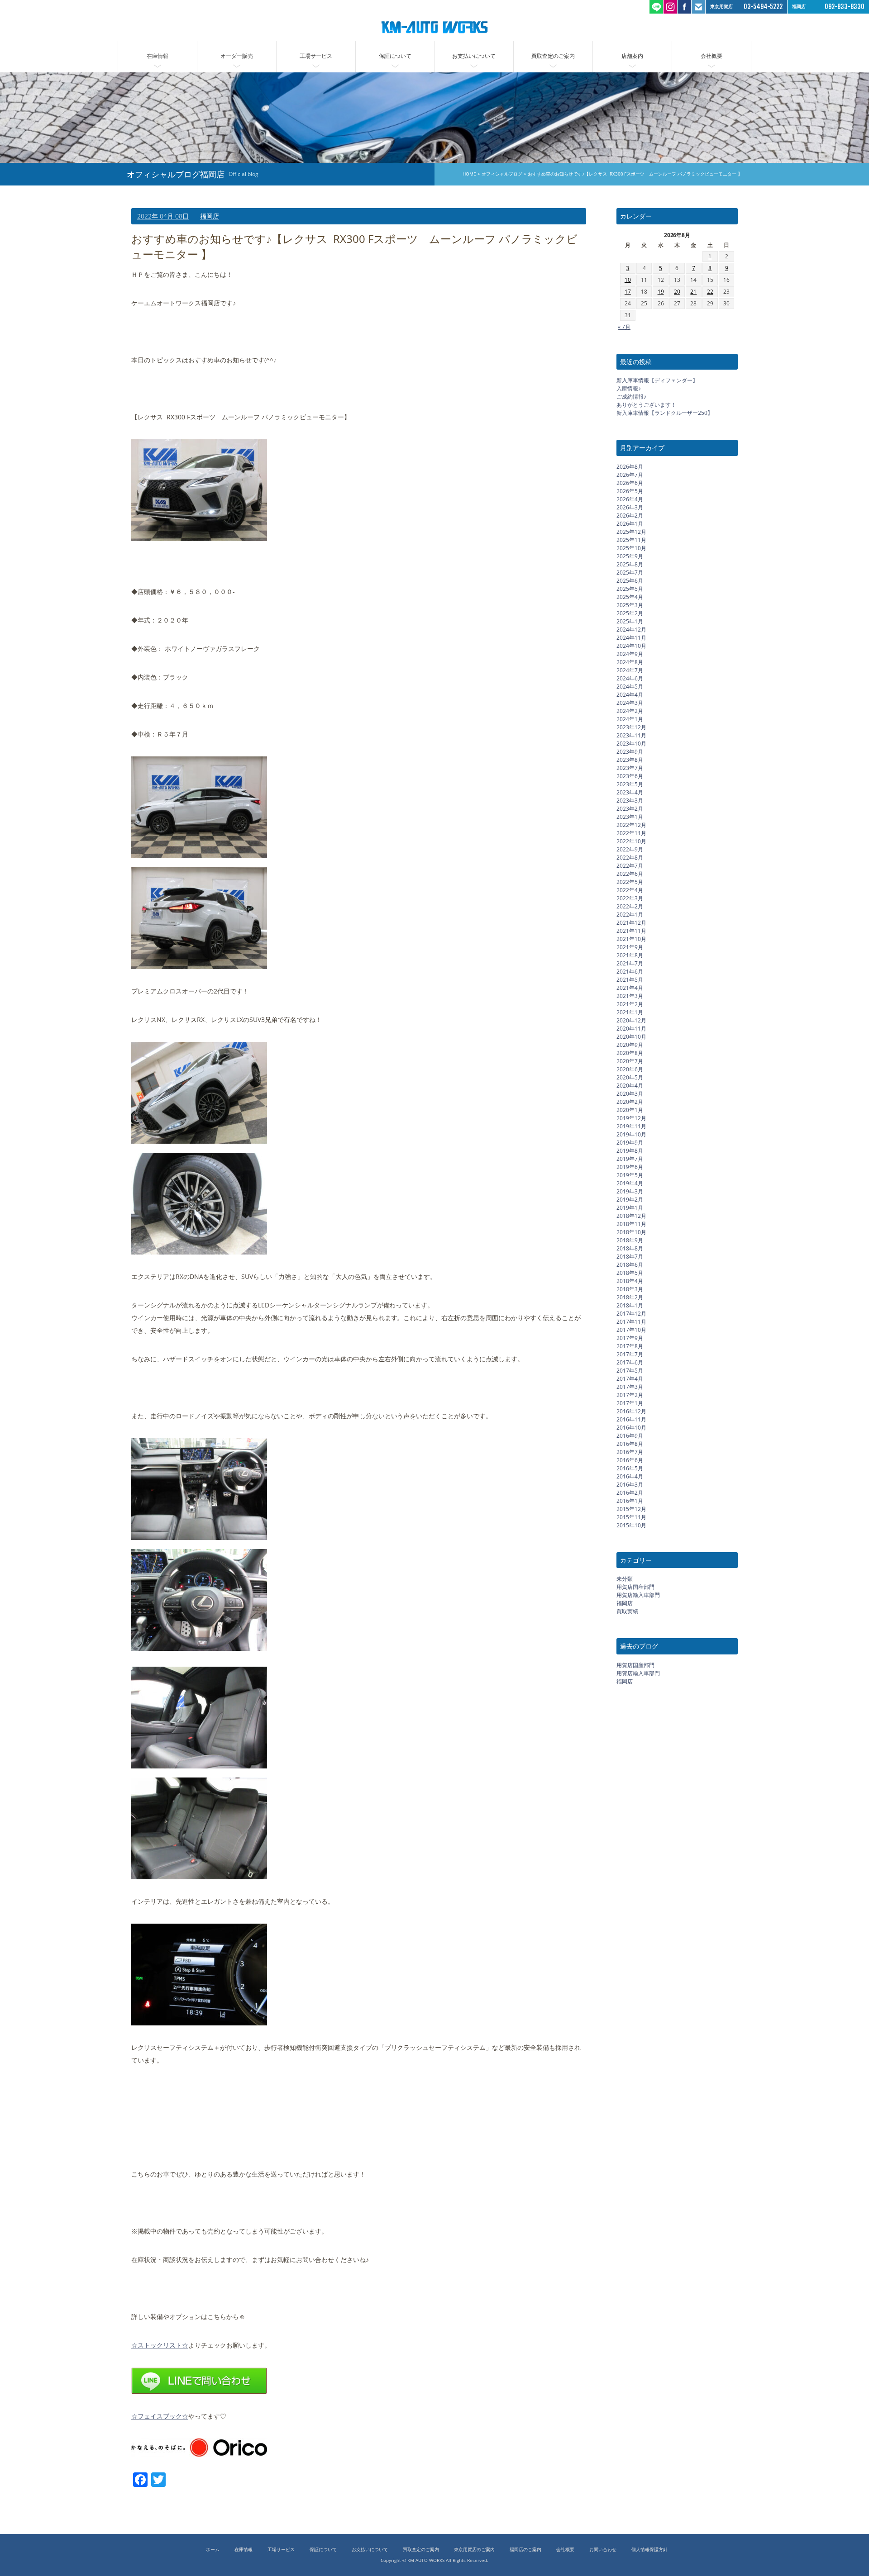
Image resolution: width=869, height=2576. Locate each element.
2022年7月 (630, 865)
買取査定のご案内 (553, 56)
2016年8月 (630, 1443)
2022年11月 (631, 833)
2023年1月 (630, 816)
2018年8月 (630, 1248)
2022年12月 (631, 825)
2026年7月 (630, 474)
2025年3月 (630, 605)
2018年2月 (630, 1297)
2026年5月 (630, 491)
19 (661, 292)
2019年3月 (630, 1191)
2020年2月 (630, 1101)
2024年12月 (631, 629)
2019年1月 (630, 1207)
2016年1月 (630, 1500)
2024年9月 (630, 654)
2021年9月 (630, 947)
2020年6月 (630, 1069)
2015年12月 (631, 1509)
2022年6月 (630, 873)
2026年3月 (630, 507)
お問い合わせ (603, 2550)
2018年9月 (630, 1240)
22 (710, 292)
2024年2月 (630, 711)
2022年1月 (630, 914)
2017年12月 (631, 1313)
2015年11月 (631, 1517)
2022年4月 (630, 890)
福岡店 (210, 216)
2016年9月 (630, 1435)
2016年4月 (630, 1476)
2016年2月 (630, 1492)
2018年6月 (630, 1264)
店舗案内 (632, 56)
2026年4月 (630, 499)
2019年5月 (630, 1175)
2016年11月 (631, 1419)
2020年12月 (631, 1020)
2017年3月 (630, 1386)
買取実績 (627, 1611)
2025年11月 (631, 539)
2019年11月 (631, 1126)
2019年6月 (630, 1167)
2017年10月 (631, 1329)
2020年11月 (631, 1028)
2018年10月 (631, 1232)
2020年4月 (630, 1085)
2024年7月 (630, 670)
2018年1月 (630, 1305)
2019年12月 (631, 1118)
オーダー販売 (237, 56)
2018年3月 (630, 1289)
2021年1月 (630, 1012)
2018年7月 (630, 1256)
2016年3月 (630, 1484)
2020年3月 (630, 1093)
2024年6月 (630, 678)
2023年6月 (630, 776)
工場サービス (316, 56)
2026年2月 (630, 515)
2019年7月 (630, 1158)
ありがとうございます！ (646, 405)
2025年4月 (630, 596)
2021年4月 (630, 987)
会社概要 (711, 56)
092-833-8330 (845, 7)
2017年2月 (630, 1395)
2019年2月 (630, 1199)
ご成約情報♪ (631, 397)
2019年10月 (631, 1134)
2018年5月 (630, 1272)
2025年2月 (630, 613)
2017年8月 (630, 1346)
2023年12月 (631, 727)
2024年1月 (630, 719)
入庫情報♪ (629, 388)
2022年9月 (630, 849)
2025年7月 (630, 572)
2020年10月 (631, 1036)
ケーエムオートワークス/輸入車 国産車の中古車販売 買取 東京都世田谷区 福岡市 (434, 27)
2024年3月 (630, 702)
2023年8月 (630, 759)
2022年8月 (630, 857)
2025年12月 (631, 531)
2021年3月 (630, 996)
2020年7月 (630, 1061)
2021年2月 (630, 1004)
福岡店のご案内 (525, 2550)
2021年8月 (630, 955)
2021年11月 (631, 930)
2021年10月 (631, 939)
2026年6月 (630, 482)
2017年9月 (630, 1338)
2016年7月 (630, 1452)
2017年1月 (630, 1403)
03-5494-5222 (763, 7)
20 (677, 292)
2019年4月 (630, 1183)
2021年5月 (630, 979)
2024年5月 (630, 686)
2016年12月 (631, 1411)
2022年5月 (630, 882)
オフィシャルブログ (502, 174)
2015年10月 (631, 1525)
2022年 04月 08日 (163, 216)
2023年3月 (630, 800)
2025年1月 (630, 621)
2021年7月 (630, 963)
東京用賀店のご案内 (474, 2550)
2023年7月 (630, 768)
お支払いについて (474, 56)
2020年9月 (630, 1044)
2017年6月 (630, 1362)
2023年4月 (630, 792)
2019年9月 (630, 1142)
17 (628, 292)
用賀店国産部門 (635, 1587)
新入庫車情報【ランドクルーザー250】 (665, 413)
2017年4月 (630, 1378)
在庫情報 (158, 56)
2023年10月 (631, 743)
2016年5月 (630, 1468)
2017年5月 (630, 1370)
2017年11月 (631, 1321)
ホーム (213, 2550)
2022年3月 (630, 898)
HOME (469, 174)
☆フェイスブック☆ (160, 2416)
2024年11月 (631, 637)
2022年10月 (631, 841)
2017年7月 (630, 1354)
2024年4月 (630, 694)
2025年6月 (630, 580)
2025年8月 (630, 564)
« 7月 (624, 326)
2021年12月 (631, 922)
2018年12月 (631, 1215)
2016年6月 (630, 1460)
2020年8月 (630, 1053)
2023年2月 (630, 808)
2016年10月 (631, 1427)
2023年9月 (630, 751)
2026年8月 (630, 466)
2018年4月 (630, 1281)
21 (693, 292)
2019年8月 (630, 1150)
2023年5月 (630, 784)
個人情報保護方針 (649, 2550)
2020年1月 (630, 1110)
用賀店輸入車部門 (638, 1595)
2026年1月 (630, 523)
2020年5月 (630, 1077)
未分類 (625, 1579)
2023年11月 (631, 735)
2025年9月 (630, 556)
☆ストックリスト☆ (160, 2345)
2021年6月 (630, 971)
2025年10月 (631, 548)
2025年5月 (630, 588)
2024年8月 (630, 662)
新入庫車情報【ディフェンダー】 (657, 380)
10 (628, 280)
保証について (395, 56)
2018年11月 (631, 1224)
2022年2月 (630, 906)
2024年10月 (631, 645)
